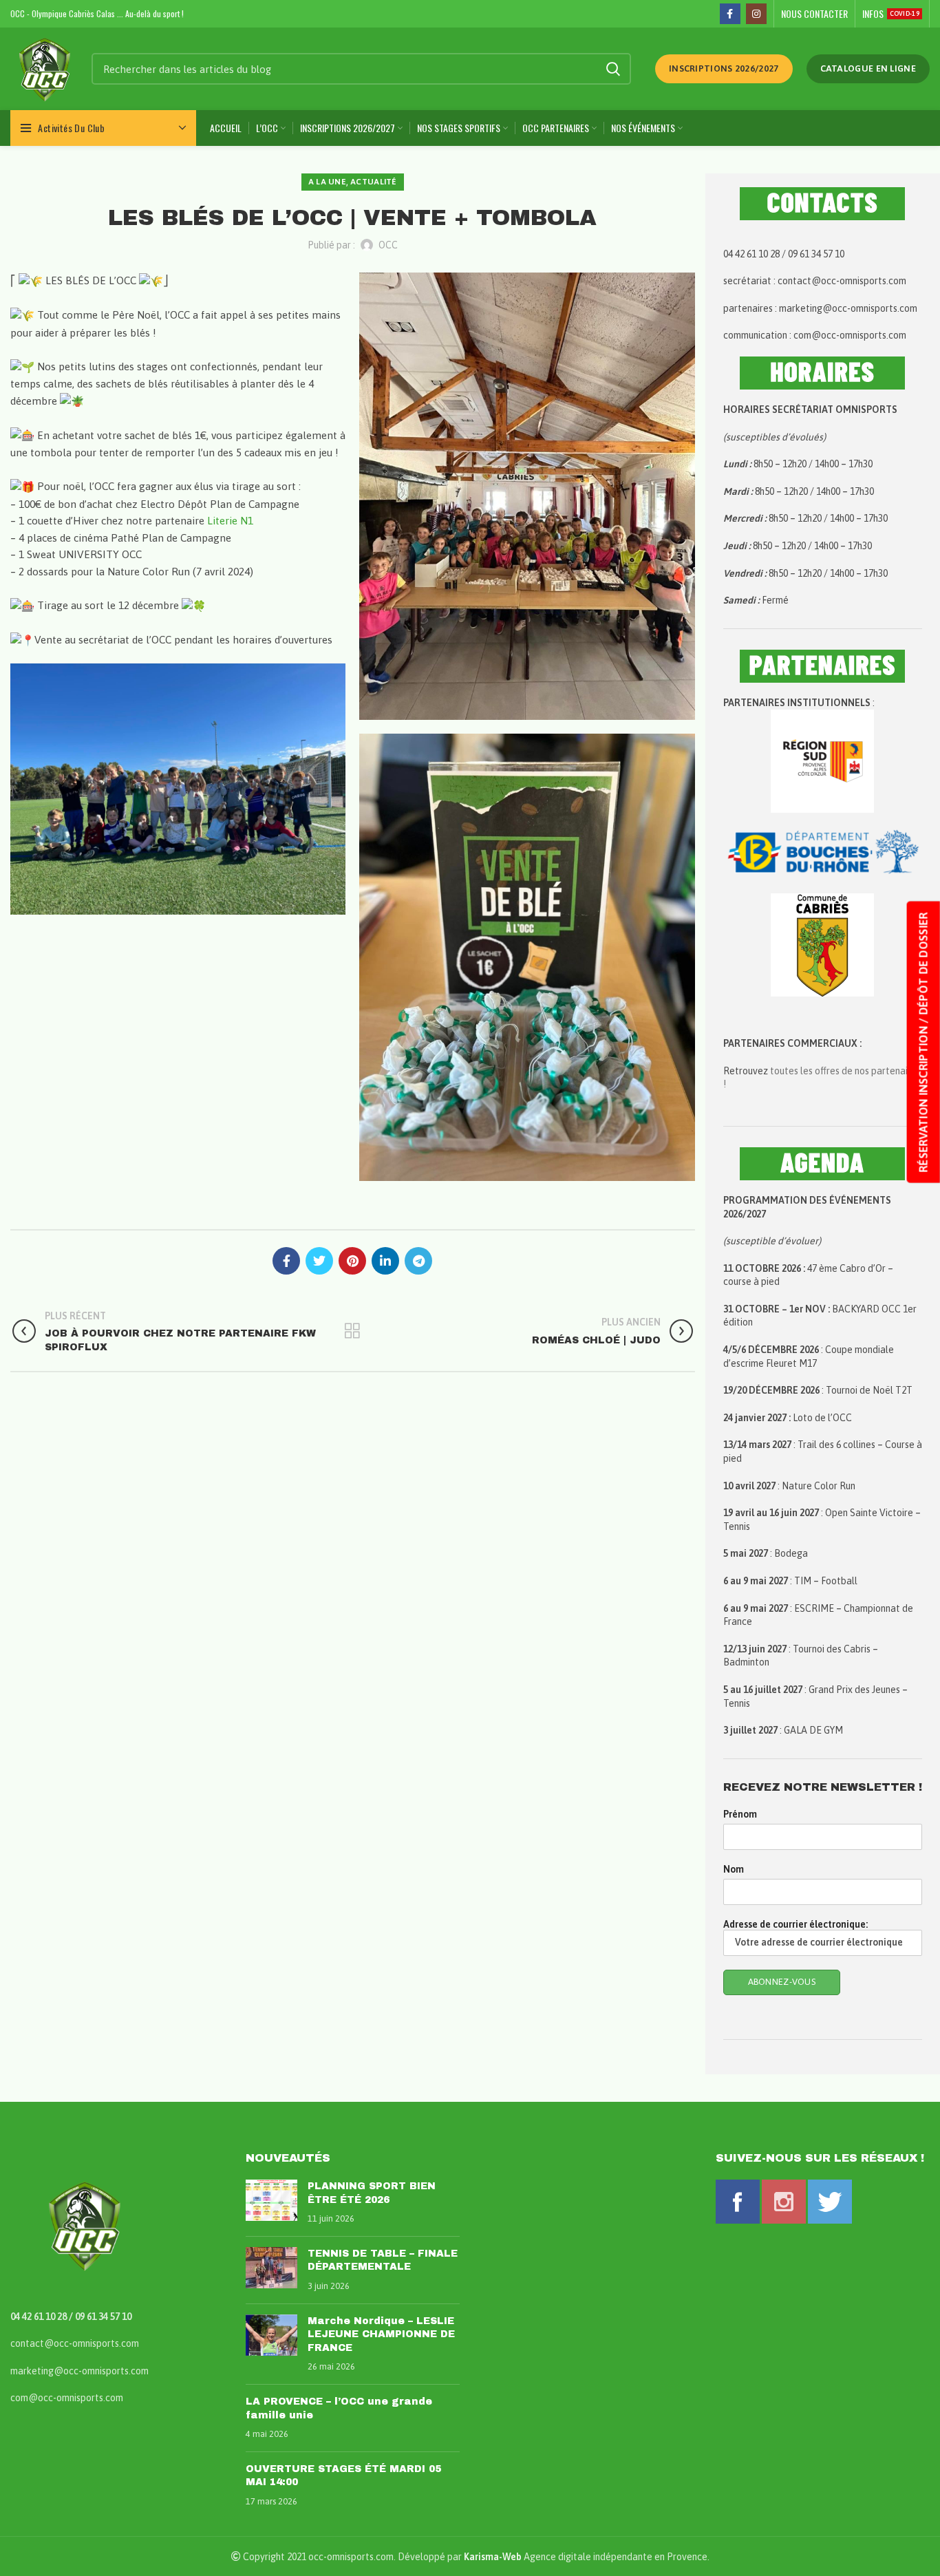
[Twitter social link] (319, 1261)
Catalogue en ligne (868, 68)
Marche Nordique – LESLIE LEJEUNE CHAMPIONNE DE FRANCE (381, 2334)
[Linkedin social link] (385, 1261)
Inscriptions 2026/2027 (724, 68)
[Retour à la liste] (352, 1331)
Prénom (740, 1814)
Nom (734, 1869)
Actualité (374, 182)
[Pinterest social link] (352, 1261)
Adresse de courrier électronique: (795, 1924)
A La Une (327, 182)
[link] (230, 521)
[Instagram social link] (756, 14)
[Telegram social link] (418, 1261)
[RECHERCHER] (612, 69)
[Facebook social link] (730, 14)
